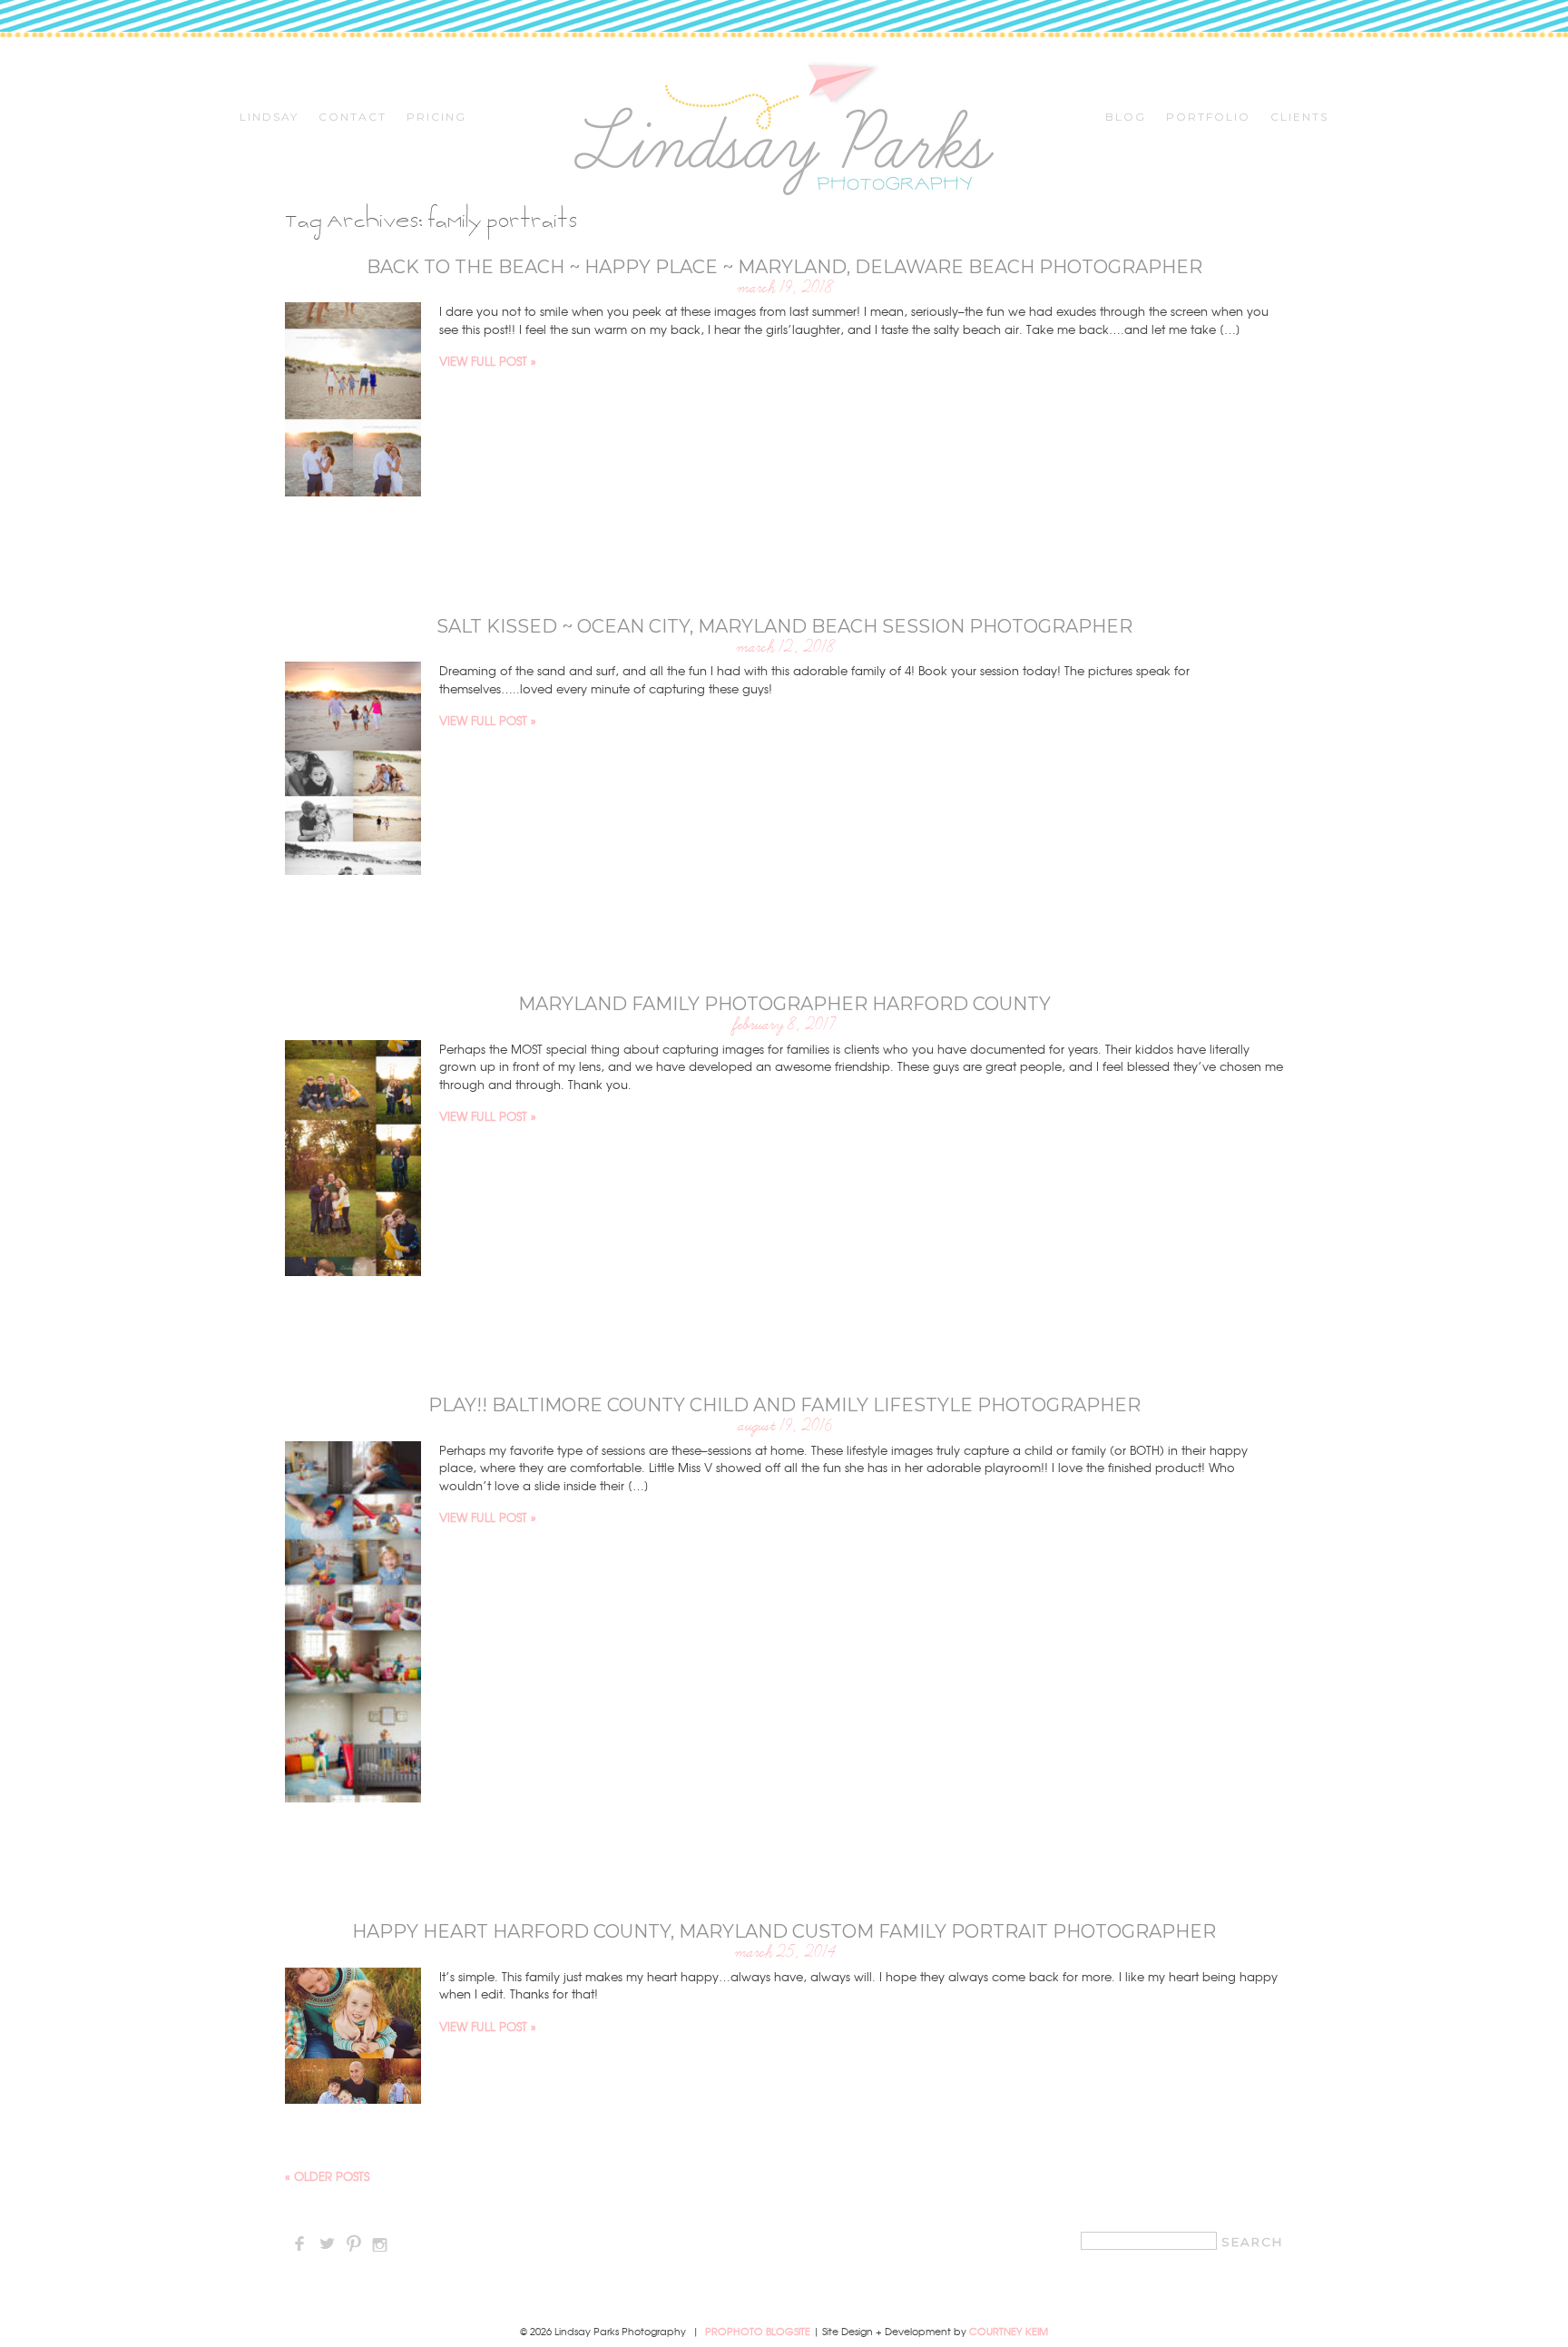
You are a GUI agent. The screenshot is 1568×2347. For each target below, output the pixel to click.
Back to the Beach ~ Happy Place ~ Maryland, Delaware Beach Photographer (784, 267)
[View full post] (353, 399)
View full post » (488, 361)
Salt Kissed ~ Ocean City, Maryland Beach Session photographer (784, 626)
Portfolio (1208, 117)
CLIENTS (1299, 117)
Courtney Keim (1009, 2331)
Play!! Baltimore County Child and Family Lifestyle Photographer (784, 1405)
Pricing (436, 117)
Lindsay (269, 117)
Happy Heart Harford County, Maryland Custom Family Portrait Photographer (784, 1931)
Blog (1126, 117)
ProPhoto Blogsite (758, 2331)
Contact (353, 117)
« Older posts (327, 2176)
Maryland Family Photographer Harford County (784, 1004)
